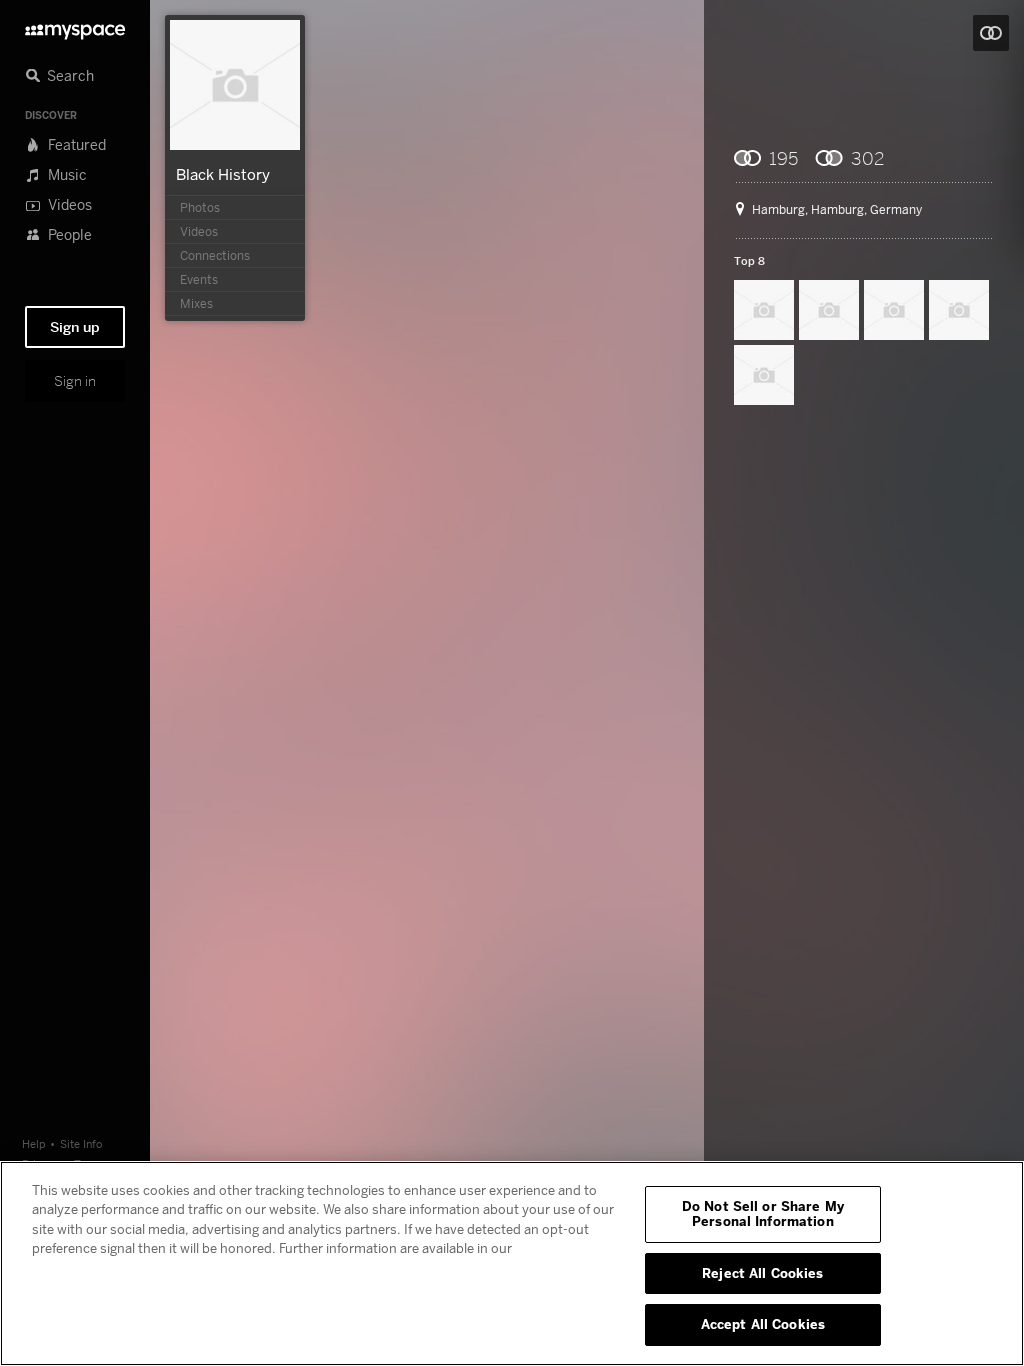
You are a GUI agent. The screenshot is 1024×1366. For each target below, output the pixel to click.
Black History (223, 174)
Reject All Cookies (762, 1273)
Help (34, 1143)
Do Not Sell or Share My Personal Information (763, 1214)
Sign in (75, 381)
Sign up (75, 327)
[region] (512, 1263)
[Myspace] (75, 26)
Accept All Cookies (763, 1324)
